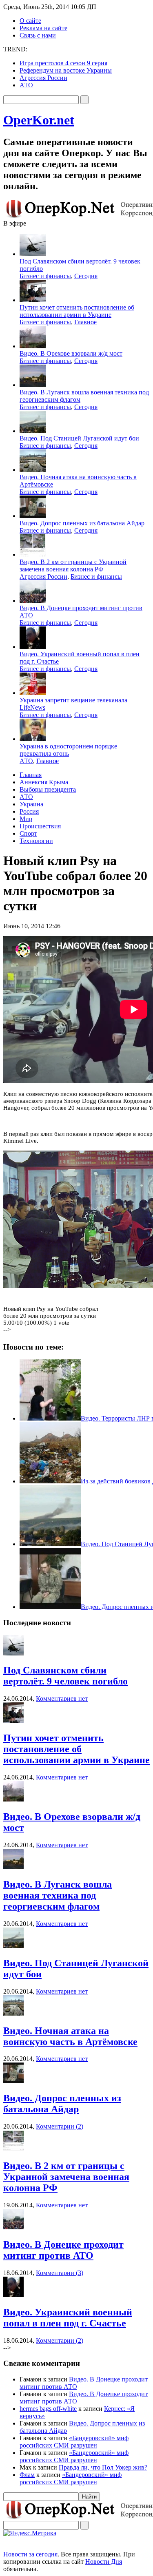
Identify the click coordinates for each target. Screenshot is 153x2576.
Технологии (36, 841)
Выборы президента (48, 789)
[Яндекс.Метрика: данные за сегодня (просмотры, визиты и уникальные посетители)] (30, 2533)
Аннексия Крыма (44, 782)
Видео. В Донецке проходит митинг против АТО (63, 2250)
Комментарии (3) (60, 2273)
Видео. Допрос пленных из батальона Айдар (82, 523)
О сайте (30, 21)
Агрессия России (43, 78)
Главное (85, 322)
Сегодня (86, 276)
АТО (26, 85)
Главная (31, 775)
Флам (27, 2475)
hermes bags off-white (48, 2409)
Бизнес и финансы (45, 276)
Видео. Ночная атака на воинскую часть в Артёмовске (70, 2036)
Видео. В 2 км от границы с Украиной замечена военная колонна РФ (73, 565)
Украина (31, 804)
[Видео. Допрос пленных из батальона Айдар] (13, 2081)
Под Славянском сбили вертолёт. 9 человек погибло (65, 1676)
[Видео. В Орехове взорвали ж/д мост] (13, 1799)
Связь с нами (38, 35)
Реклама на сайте (43, 28)
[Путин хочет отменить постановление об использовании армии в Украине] (13, 1721)
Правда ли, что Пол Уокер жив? (103, 2467)
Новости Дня (104, 2562)
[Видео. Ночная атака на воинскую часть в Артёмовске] (13, 2013)
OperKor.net (39, 120)
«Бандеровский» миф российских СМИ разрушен (74, 2442)
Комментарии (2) (60, 2126)
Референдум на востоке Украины (66, 70)
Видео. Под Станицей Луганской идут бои (79, 438)
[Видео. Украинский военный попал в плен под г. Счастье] (13, 2295)
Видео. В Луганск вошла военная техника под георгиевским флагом (58, 1895)
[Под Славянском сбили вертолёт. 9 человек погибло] (13, 1653)
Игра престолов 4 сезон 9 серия (63, 63)
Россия (29, 811)
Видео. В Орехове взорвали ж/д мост (71, 353)
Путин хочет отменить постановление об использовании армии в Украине (77, 311)
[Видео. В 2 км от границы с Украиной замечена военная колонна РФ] (13, 2148)
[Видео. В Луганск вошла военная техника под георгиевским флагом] (13, 1867)
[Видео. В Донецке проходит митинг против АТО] (13, 2227)
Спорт (28, 833)
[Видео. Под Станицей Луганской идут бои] (13, 1946)
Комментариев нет (62, 1699)
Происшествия (40, 826)
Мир (26, 819)
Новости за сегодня (30, 2554)
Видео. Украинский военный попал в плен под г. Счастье (68, 2318)
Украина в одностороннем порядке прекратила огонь (68, 750)
